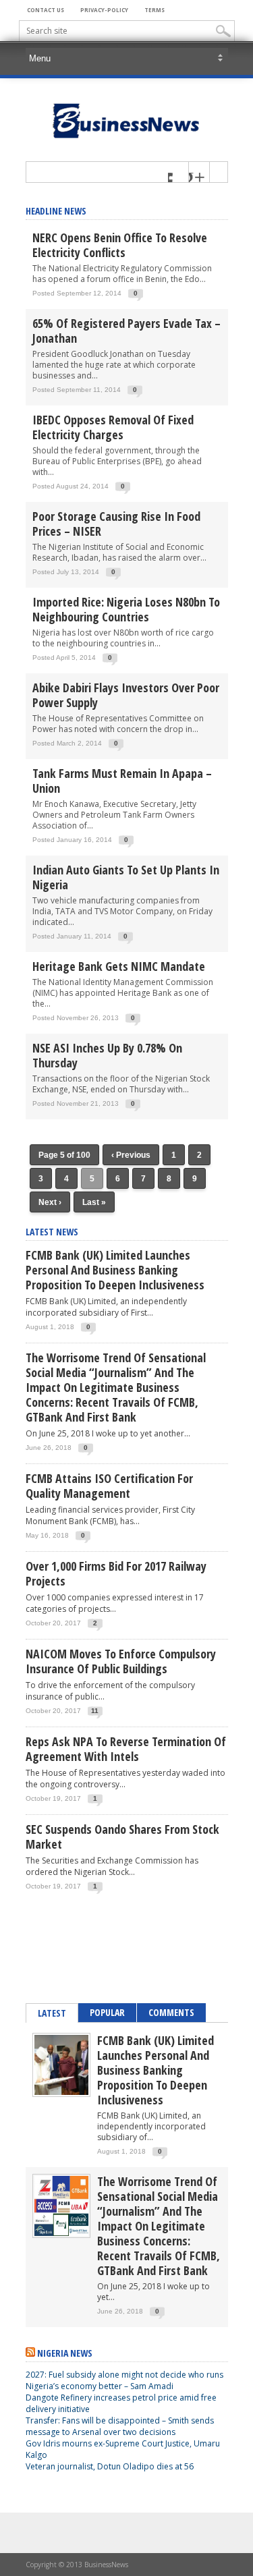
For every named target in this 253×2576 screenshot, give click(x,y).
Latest (52, 2013)
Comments (171, 2012)
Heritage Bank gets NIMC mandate (119, 966)
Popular (107, 2012)
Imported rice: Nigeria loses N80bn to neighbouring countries (126, 609)
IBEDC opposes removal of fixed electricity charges (113, 427)
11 (95, 1711)
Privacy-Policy (104, 10)
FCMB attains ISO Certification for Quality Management (109, 1486)
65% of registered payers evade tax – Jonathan (126, 331)
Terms (154, 10)
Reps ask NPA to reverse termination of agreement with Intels (126, 1749)
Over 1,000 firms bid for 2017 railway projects (116, 1573)
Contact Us (46, 10)
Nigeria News (65, 2353)
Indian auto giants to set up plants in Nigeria (126, 877)
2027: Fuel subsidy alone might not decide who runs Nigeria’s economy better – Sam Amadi (124, 2380)
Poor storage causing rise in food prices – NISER (116, 524)
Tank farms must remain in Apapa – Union (122, 781)
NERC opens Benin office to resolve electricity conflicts (120, 245)
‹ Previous (131, 1155)
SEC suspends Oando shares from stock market (122, 1837)
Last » (94, 1202)
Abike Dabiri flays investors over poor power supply (126, 695)
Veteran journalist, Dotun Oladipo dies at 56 (110, 2466)
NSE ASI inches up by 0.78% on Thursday (107, 1055)
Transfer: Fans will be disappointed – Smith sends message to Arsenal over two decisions (120, 2426)
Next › (50, 1202)
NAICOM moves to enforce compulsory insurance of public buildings (121, 1661)
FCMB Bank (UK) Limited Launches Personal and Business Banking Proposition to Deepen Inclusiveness (115, 1270)
